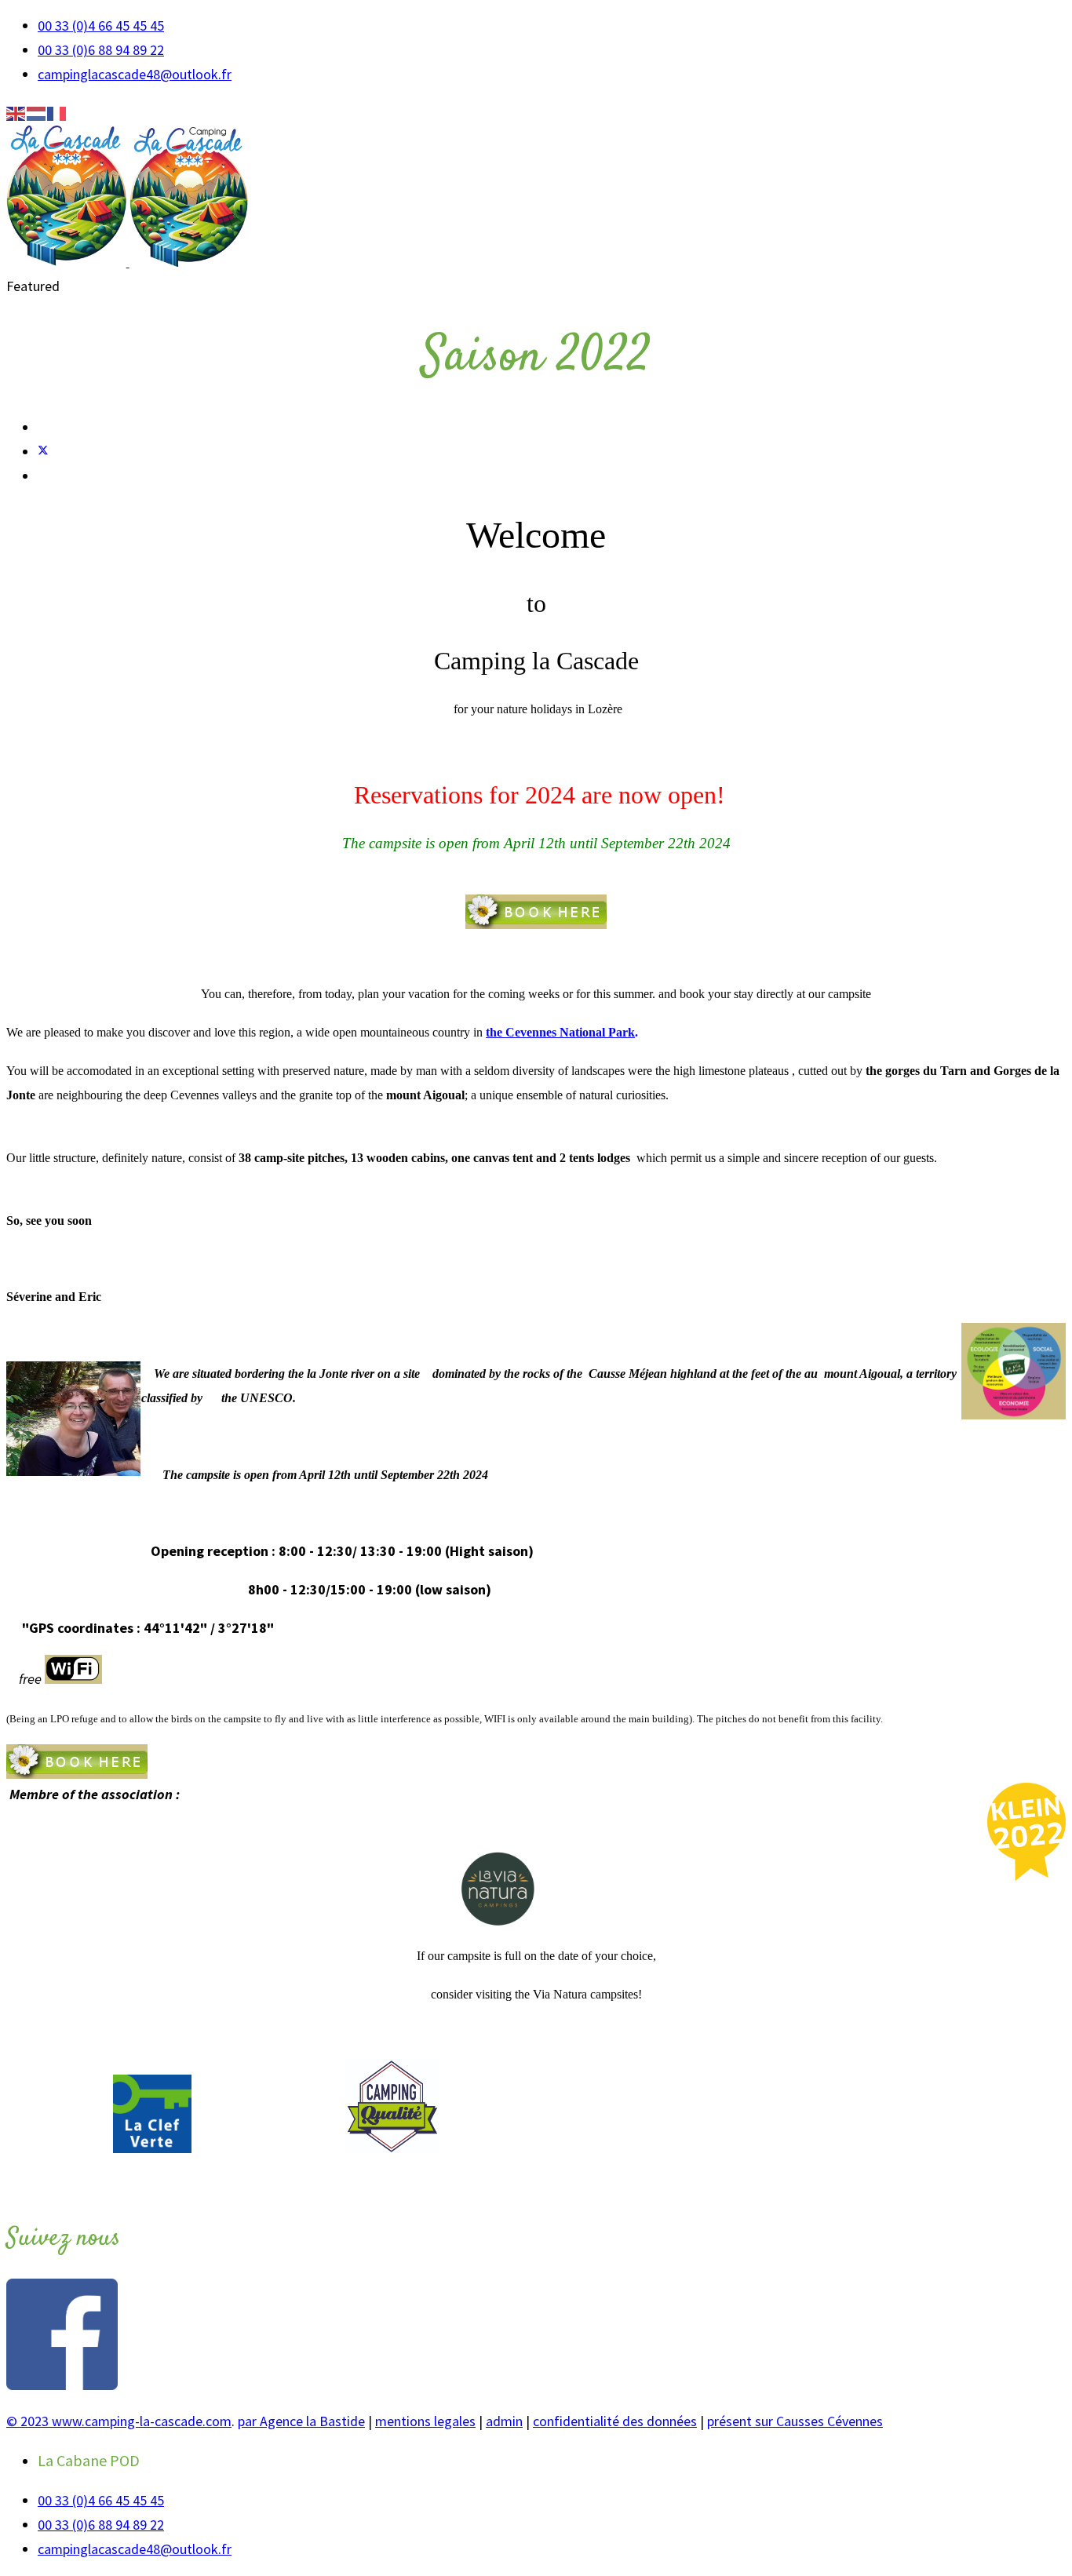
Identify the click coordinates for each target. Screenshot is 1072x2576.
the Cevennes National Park (560, 1032)
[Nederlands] (37, 113)
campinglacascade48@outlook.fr (135, 74)
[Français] (57, 113)
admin (504, 2421)
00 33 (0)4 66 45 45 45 (101, 26)
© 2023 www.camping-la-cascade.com (119, 2421)
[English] (16, 113)
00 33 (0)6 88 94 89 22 (101, 50)
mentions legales (425, 2421)
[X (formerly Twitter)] (43, 452)
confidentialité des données (615, 2421)
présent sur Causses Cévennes (795, 2421)
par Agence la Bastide (301, 2421)
